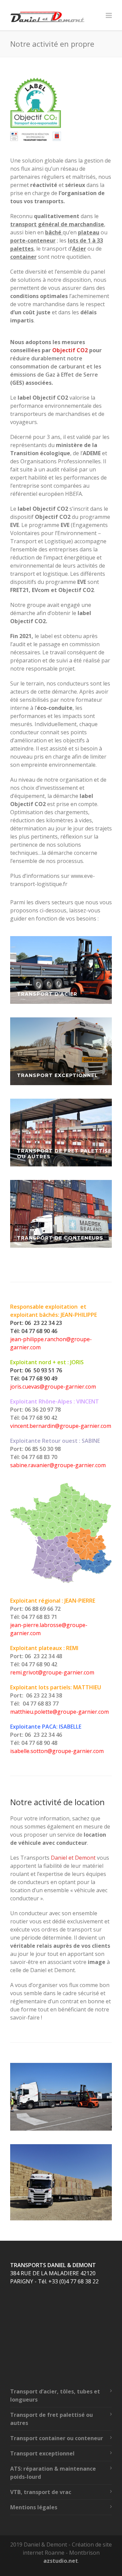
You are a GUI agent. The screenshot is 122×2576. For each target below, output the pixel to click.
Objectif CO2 (70, 350)
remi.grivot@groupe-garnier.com (52, 1672)
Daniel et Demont (73, 1858)
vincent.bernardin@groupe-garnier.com (61, 1426)
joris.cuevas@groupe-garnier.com (53, 1387)
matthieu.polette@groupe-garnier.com (59, 1712)
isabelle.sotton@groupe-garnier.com (57, 1751)
